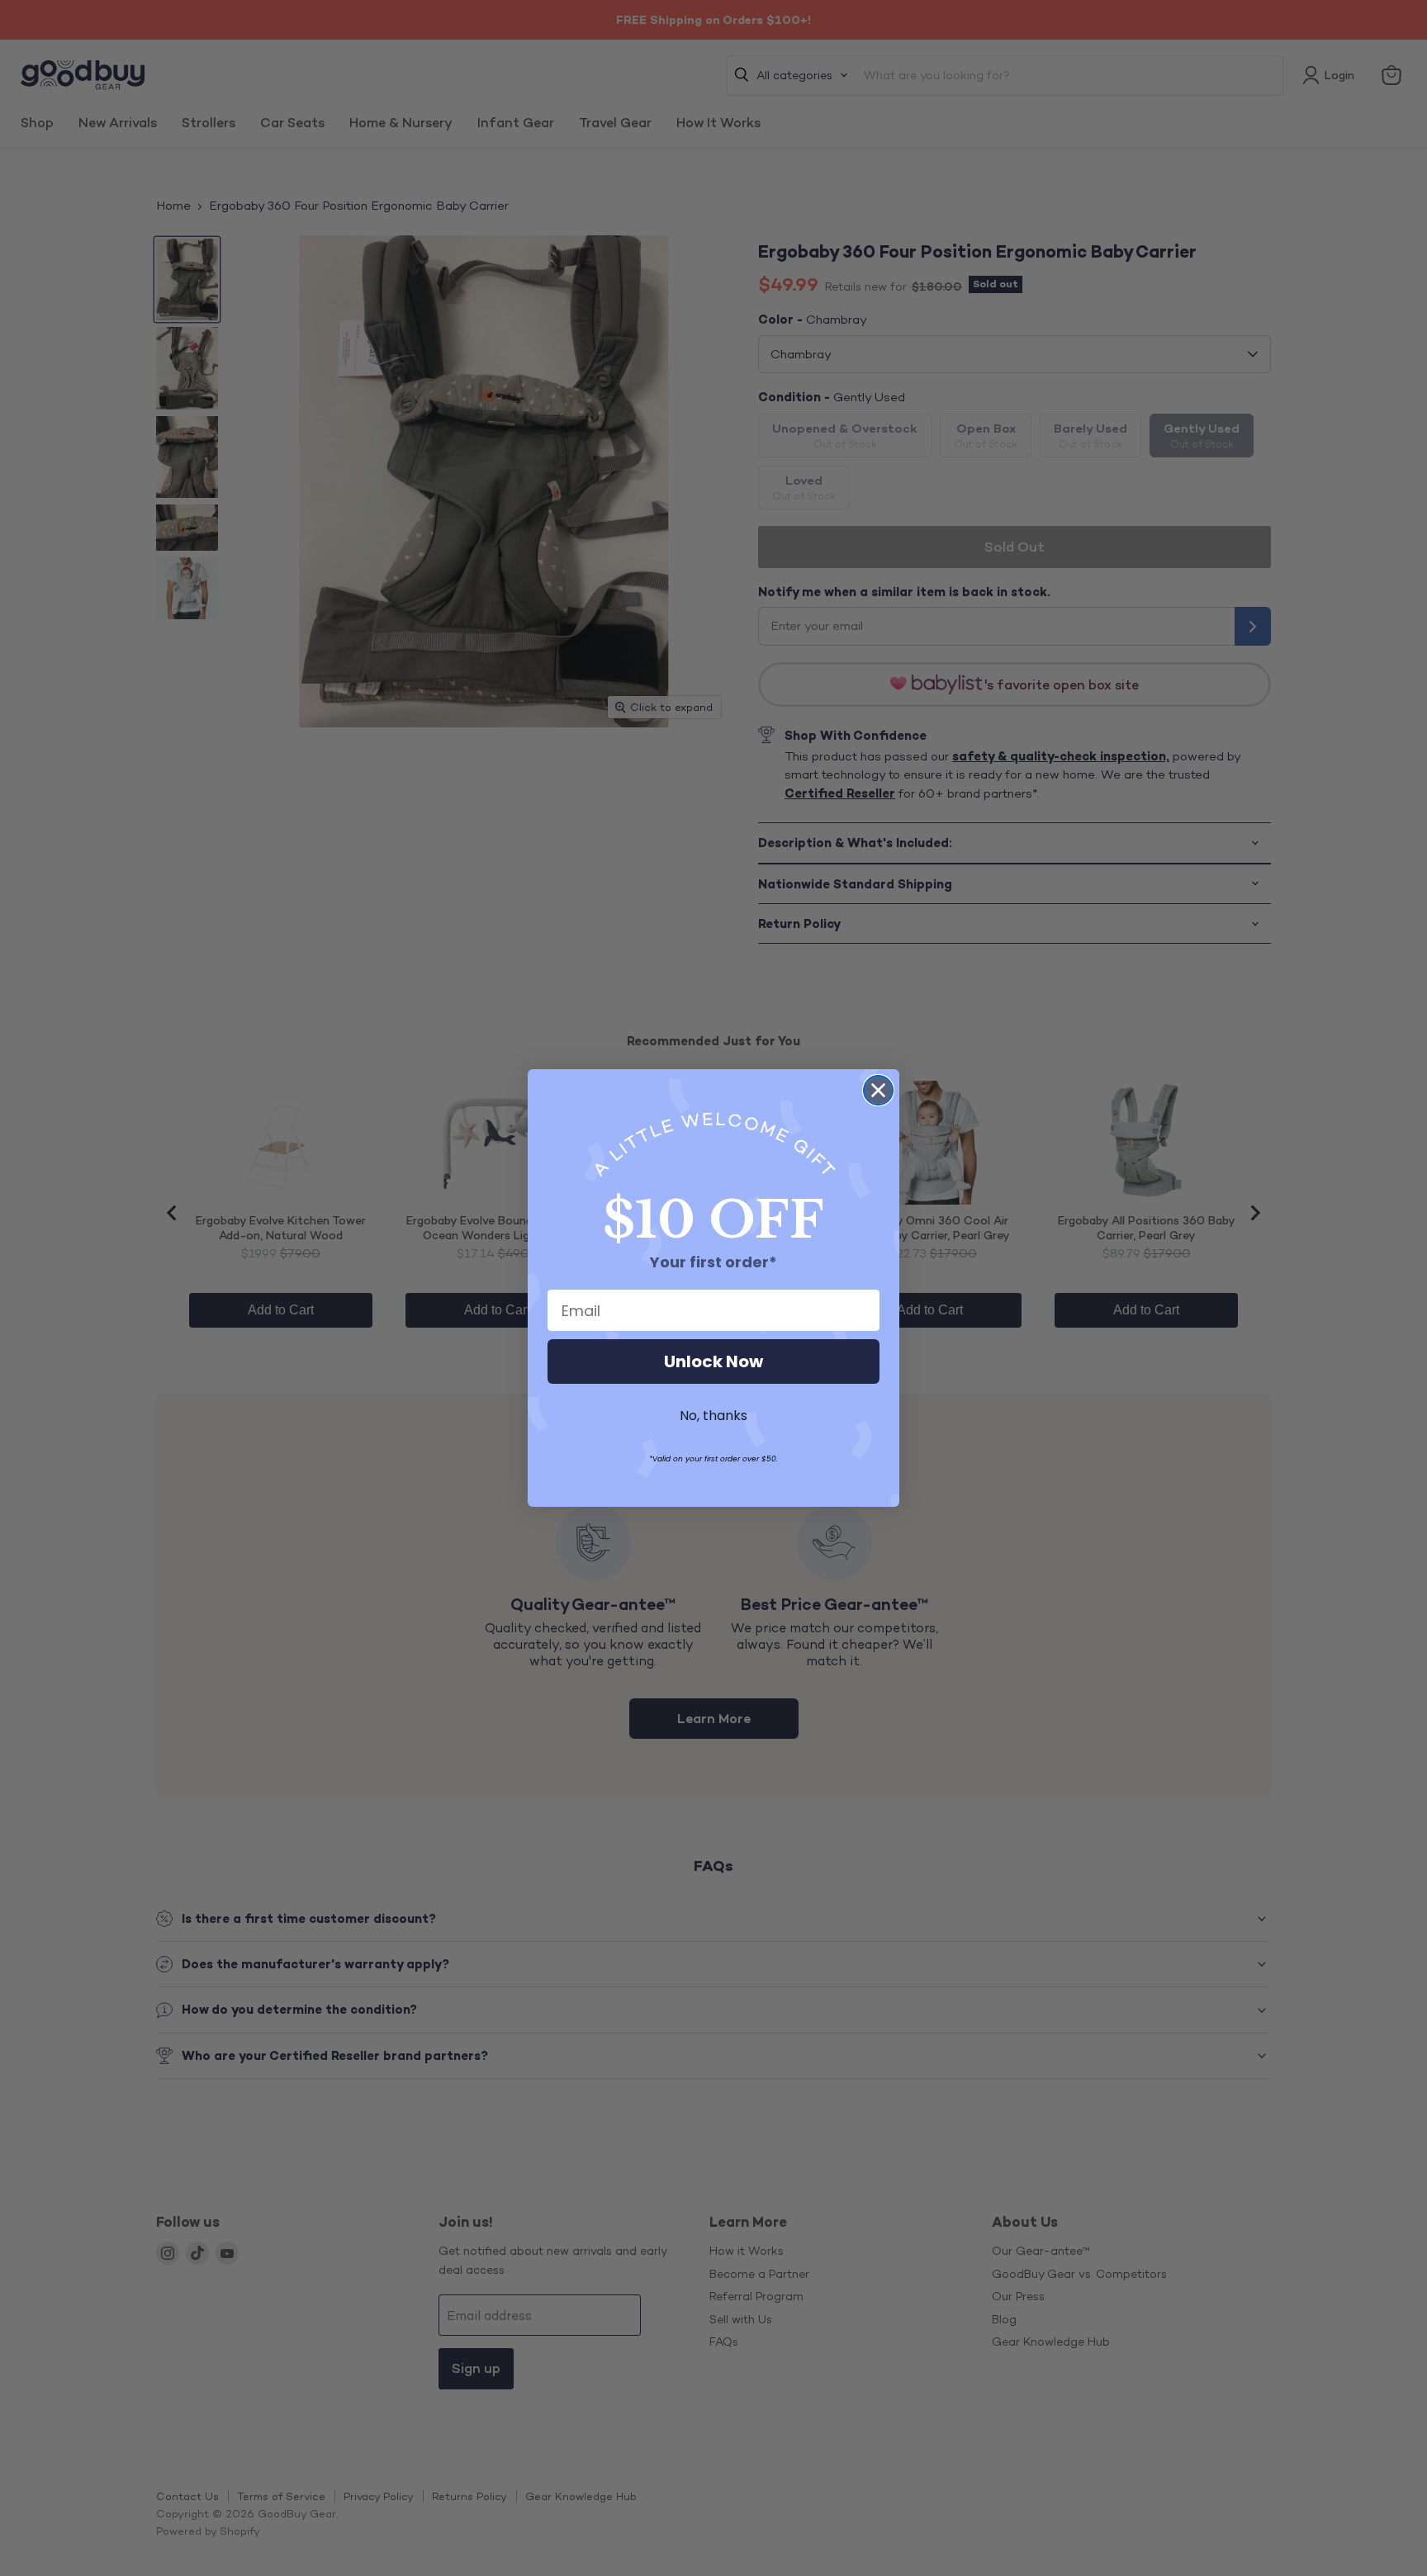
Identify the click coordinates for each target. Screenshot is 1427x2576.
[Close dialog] (878, 1090)
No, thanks (713, 1416)
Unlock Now (713, 1361)
